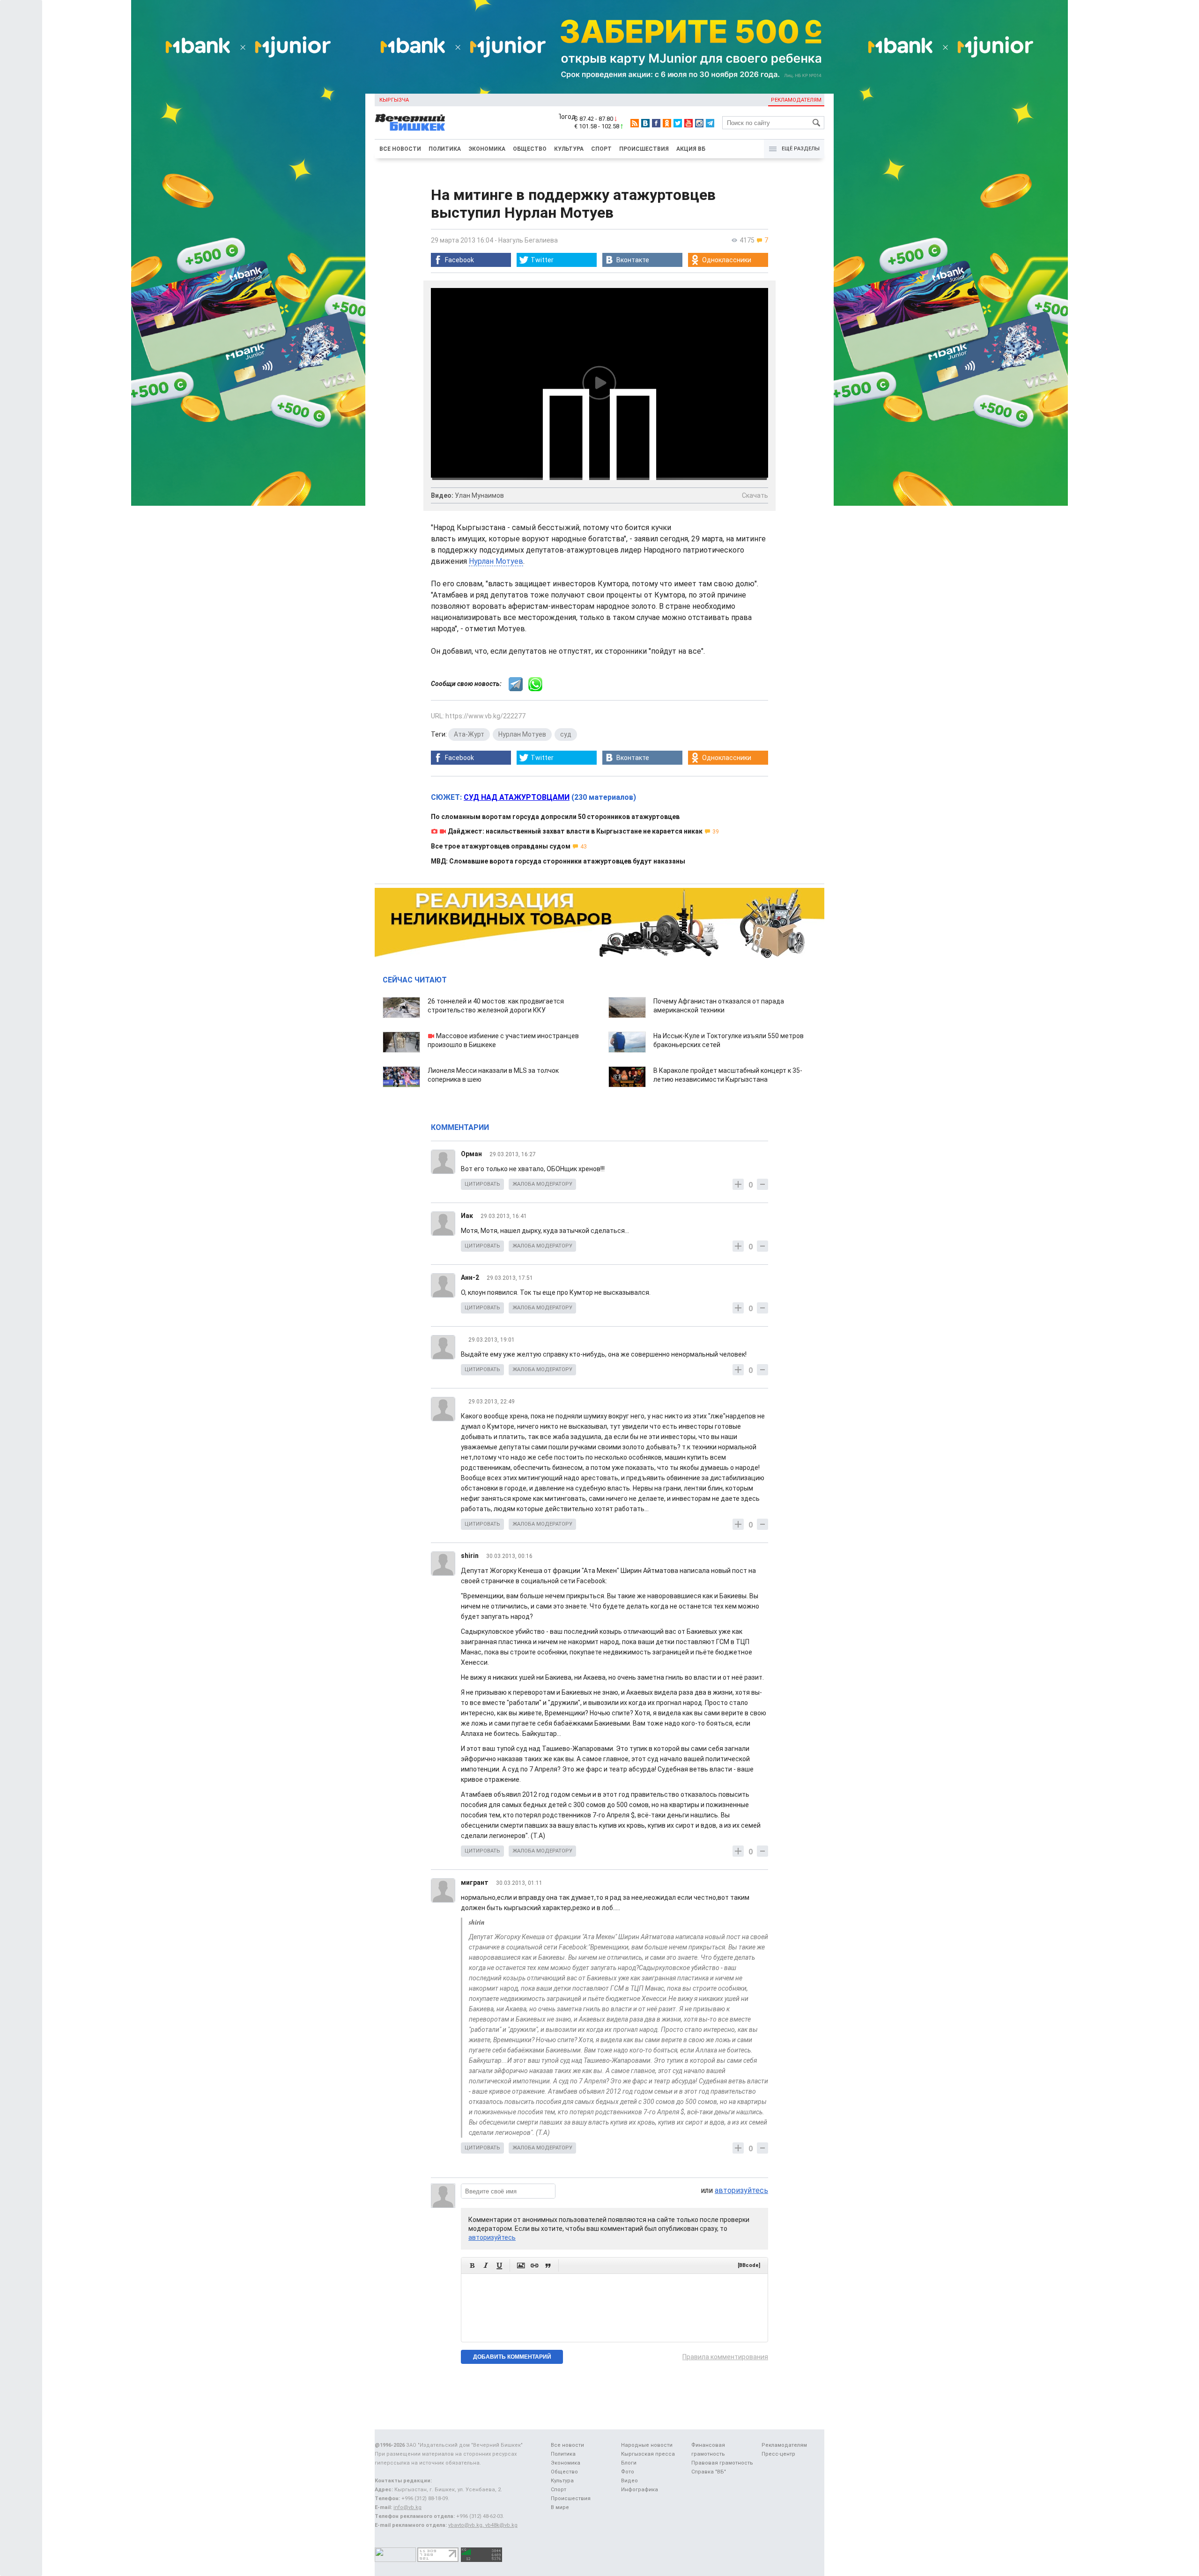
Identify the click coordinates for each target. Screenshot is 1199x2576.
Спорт (601, 149)
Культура (569, 149)
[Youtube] (688, 123)
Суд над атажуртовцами (517, 797)
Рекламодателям (796, 100)
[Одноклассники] (667, 123)
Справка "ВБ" (709, 2472)
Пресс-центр (778, 2454)
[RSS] (635, 123)
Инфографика (640, 2490)
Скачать (755, 495)
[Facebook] (656, 123)
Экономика (487, 149)
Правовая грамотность (722, 2463)
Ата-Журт (469, 734)
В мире (560, 2507)
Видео (629, 2481)
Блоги (629, 2463)
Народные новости (647, 2445)
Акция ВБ (691, 149)
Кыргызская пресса (648, 2454)
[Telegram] (710, 123)
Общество (530, 149)
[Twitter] (678, 123)
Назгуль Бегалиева (528, 240)
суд (566, 734)
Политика (445, 149)
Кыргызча (394, 100)
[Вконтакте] (645, 123)
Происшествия (644, 149)
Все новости (400, 149)
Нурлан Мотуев (496, 561)
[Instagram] (699, 123)
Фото (628, 2472)
